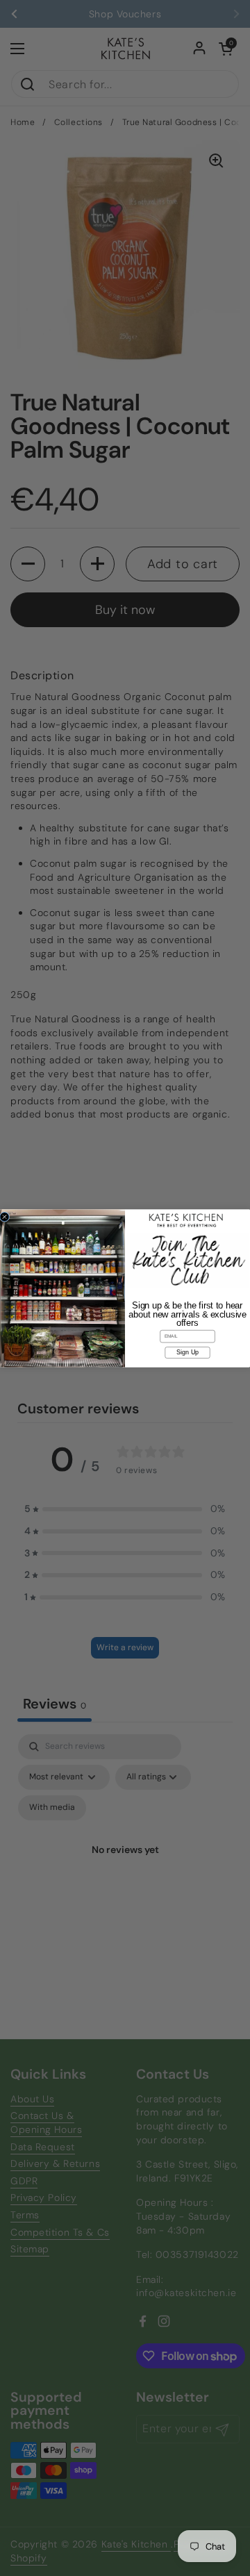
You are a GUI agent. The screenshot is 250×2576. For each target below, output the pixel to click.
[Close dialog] (5, 1216)
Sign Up (187, 1352)
